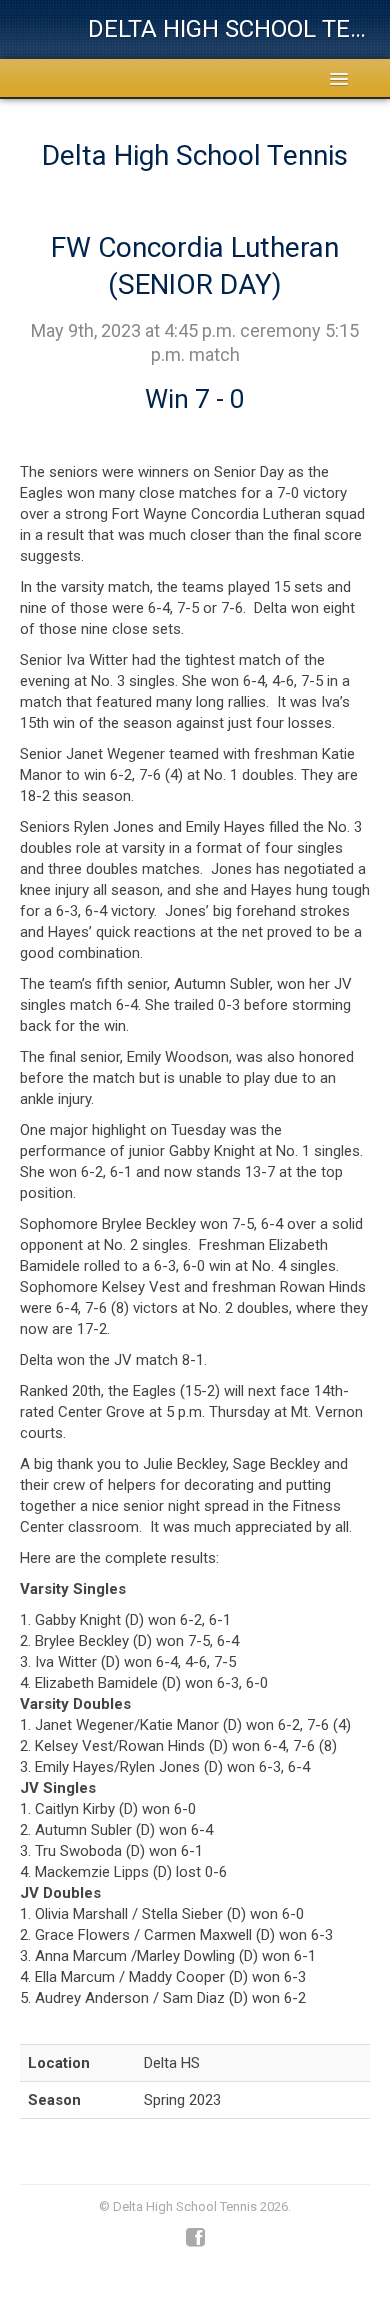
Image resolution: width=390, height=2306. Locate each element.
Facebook (195, 2238)
